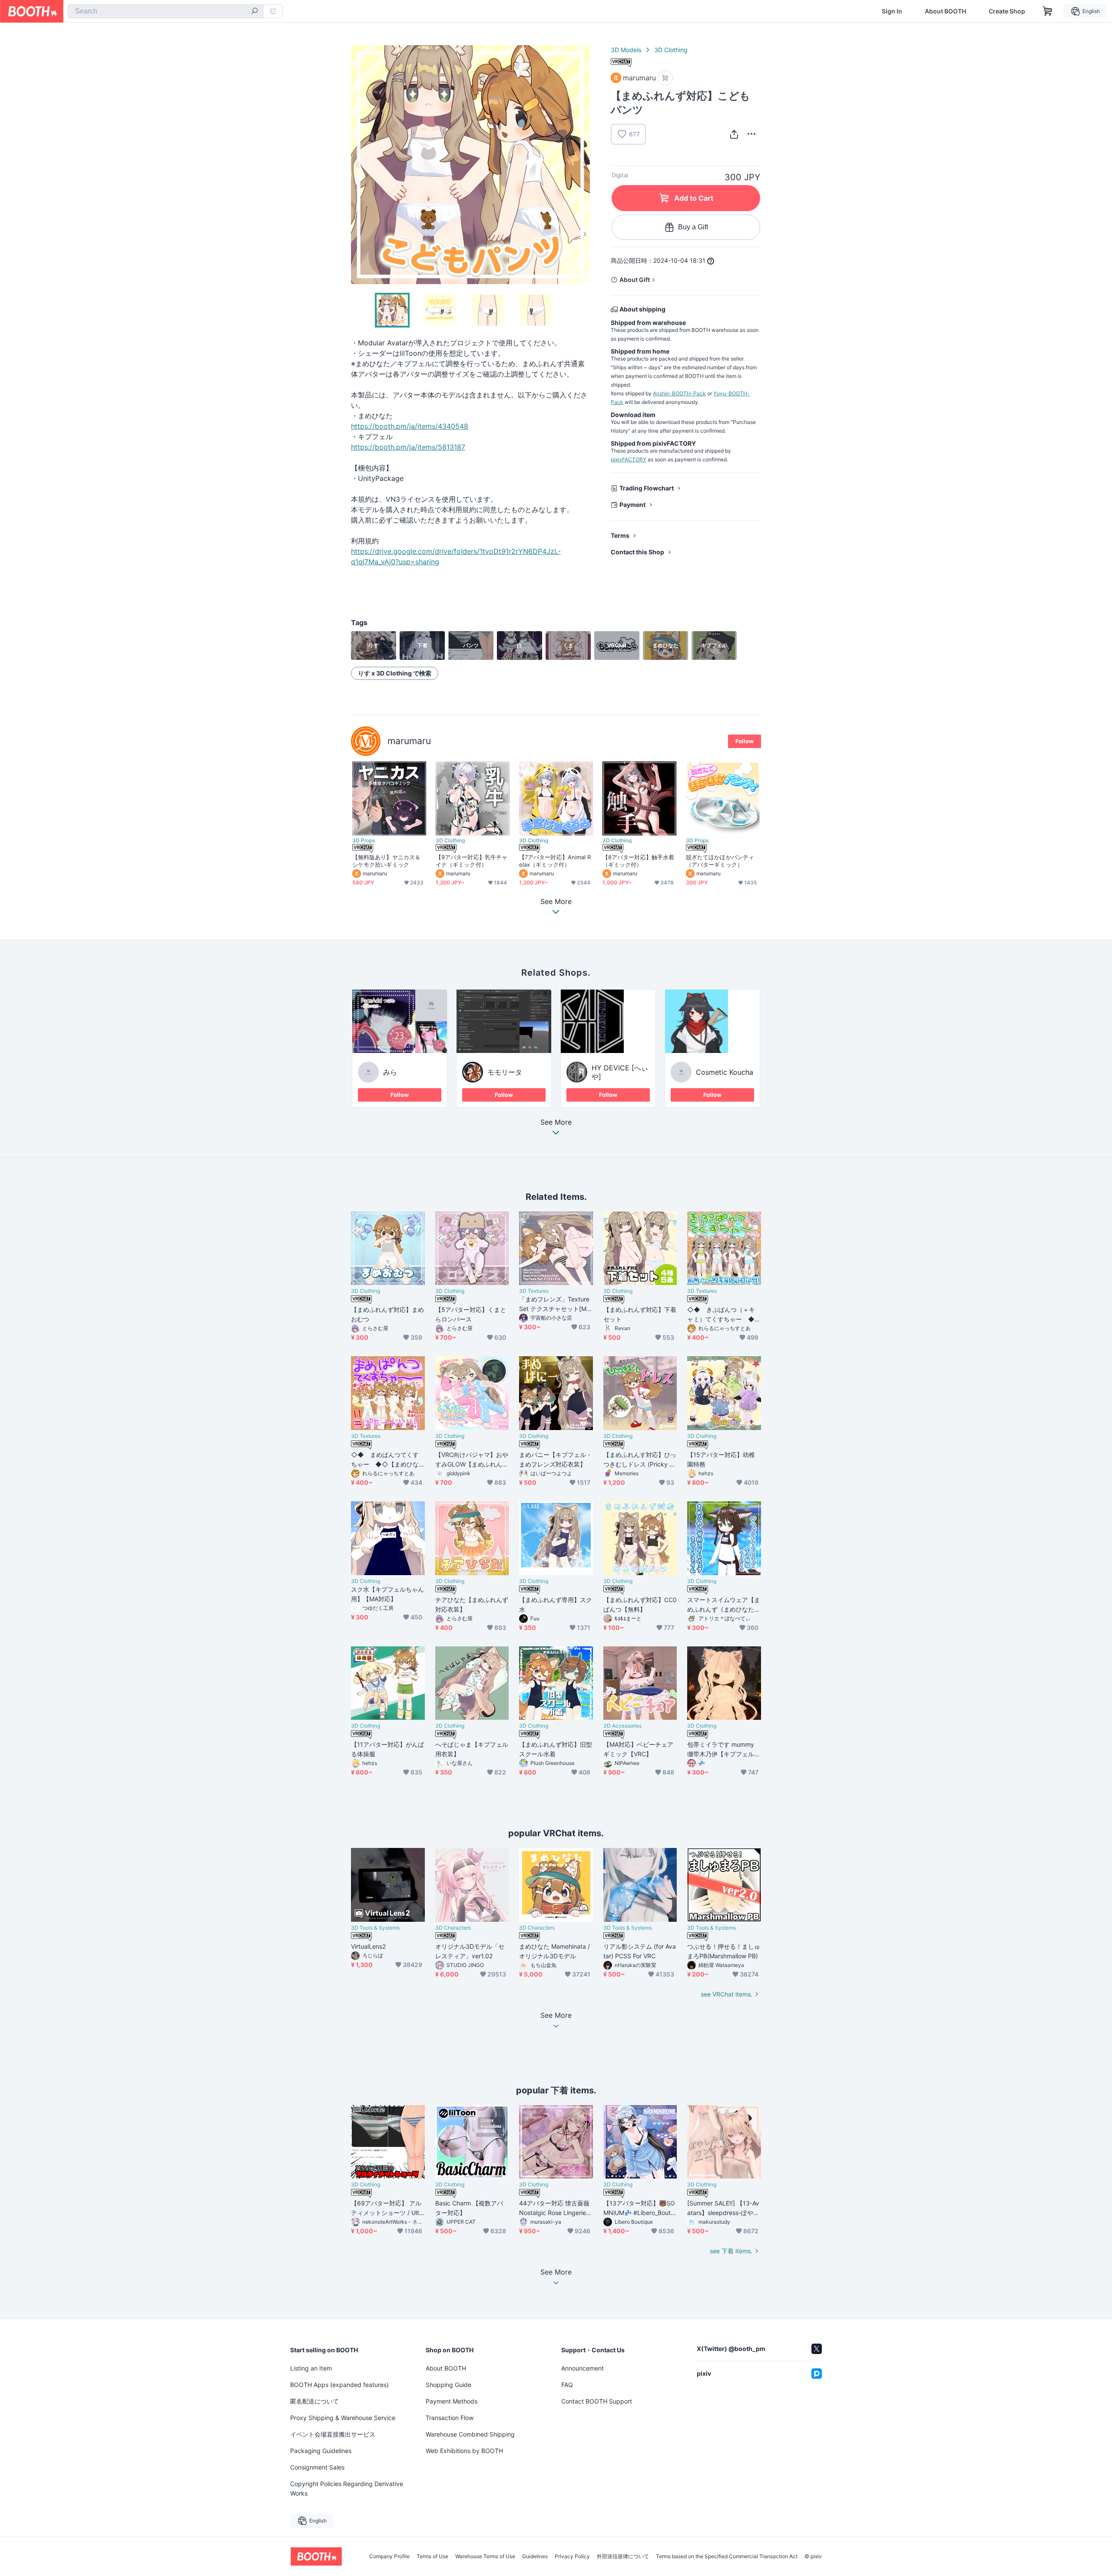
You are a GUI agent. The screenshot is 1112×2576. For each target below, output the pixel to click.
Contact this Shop (637, 552)
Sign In (892, 11)
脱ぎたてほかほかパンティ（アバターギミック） (720, 861)
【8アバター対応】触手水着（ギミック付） (638, 861)
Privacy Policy (572, 2556)
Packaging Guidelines (321, 2451)
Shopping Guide (448, 2385)
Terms (620, 535)
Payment (632, 505)
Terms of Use (432, 2556)
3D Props (364, 841)
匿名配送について (314, 2401)
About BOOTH (945, 11)
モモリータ (505, 1072)
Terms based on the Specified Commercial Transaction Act (727, 2556)
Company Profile (389, 2556)
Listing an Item (311, 2368)
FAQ (567, 2385)
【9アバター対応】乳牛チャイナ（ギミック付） (472, 861)
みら (390, 1072)
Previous (358, 165)
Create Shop (1007, 11)
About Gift (635, 280)
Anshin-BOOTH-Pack (679, 393)
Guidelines (535, 2556)
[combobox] (165, 11)
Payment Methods (452, 2401)
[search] (255, 12)
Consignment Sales (317, 2467)
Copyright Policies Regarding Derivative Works (347, 2488)
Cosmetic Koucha (725, 1072)
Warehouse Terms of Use (485, 2556)
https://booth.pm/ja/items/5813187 (408, 447)
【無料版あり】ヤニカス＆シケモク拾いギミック (386, 861)
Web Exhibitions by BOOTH (464, 2451)
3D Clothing (671, 50)
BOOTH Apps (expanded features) (339, 2385)
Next (583, 165)
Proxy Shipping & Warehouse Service (343, 2418)
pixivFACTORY (629, 459)
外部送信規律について (623, 2556)
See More (556, 1122)
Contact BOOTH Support (597, 2401)
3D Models (626, 50)
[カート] (665, 78)
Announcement (582, 2368)
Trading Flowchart (647, 488)
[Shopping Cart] (1048, 11)
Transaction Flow (450, 2418)
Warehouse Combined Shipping (470, 2434)
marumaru (409, 741)
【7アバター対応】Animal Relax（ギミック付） (555, 861)
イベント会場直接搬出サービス (333, 2434)
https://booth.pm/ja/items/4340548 (410, 426)
